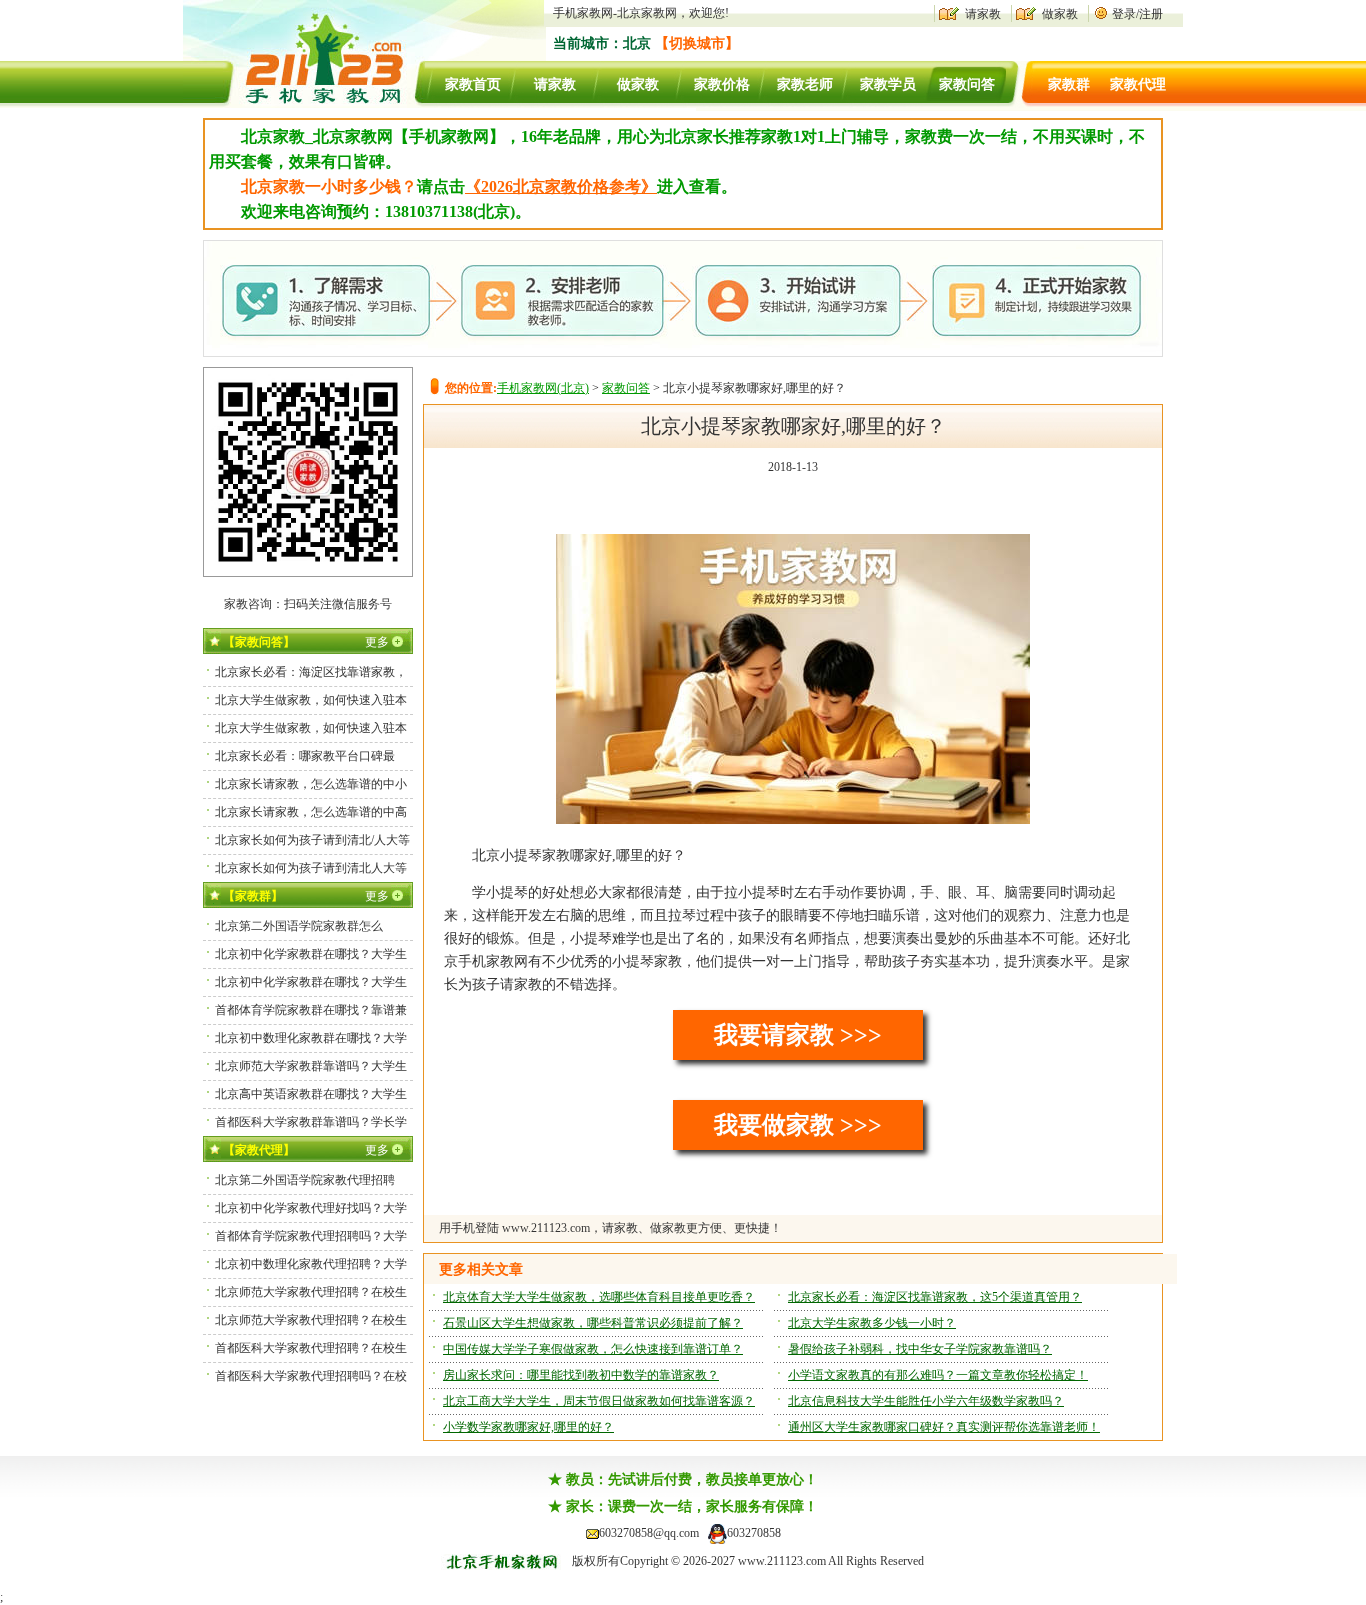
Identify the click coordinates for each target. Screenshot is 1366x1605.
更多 (377, 642)
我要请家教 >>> (798, 1035)
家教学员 (888, 84)
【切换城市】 (697, 43)
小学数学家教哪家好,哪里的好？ (528, 1427)
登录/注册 (1137, 14)
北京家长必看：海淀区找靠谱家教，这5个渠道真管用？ (935, 1297)
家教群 (1069, 84)
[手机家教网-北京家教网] (304, 104)
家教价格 (722, 84)
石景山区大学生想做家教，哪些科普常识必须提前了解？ (593, 1323)
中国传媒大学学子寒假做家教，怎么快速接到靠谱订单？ (593, 1349)
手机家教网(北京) (543, 388)
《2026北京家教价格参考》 (561, 186)
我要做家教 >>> (798, 1125)
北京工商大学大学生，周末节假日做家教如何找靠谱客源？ (599, 1401)
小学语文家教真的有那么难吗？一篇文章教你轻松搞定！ (938, 1375)
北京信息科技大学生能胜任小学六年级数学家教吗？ (926, 1401)
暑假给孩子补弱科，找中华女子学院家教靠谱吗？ (920, 1349)
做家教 (1060, 14)
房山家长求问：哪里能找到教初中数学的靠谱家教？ (581, 1375)
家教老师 (805, 84)
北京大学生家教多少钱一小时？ (872, 1323)
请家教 (983, 14)
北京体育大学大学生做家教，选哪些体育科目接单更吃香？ (599, 1297)
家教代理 (1138, 84)
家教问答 (967, 84)
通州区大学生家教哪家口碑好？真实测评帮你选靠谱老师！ (944, 1427)
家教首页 (473, 84)
